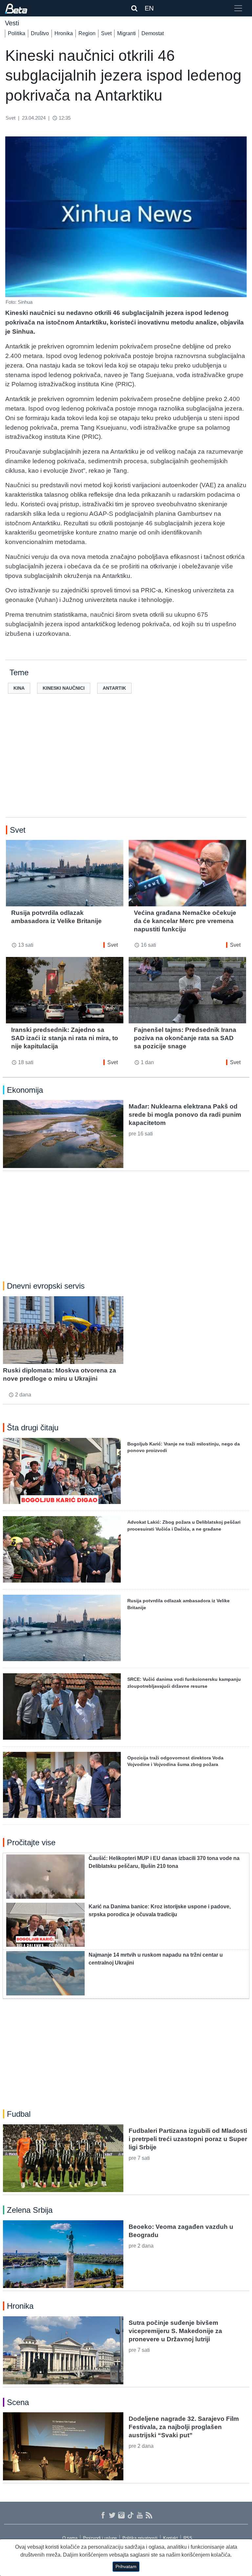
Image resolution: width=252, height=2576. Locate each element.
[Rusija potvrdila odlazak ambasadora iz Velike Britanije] (65, 873)
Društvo (40, 33)
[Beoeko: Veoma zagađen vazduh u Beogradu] (63, 2254)
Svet (106, 33)
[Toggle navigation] (238, 8)
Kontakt (170, 2538)
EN (149, 8)
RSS (188, 2538)
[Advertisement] (126, 766)
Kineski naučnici (64, 688)
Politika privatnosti (140, 2538)
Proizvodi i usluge (100, 2538)
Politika (17, 33)
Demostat (153, 33)
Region (87, 33)
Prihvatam (126, 2566)
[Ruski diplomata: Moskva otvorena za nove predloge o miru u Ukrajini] (63, 1330)
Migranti (126, 33)
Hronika (64, 33)
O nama (70, 2538)
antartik (114, 688)
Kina (19, 688)
